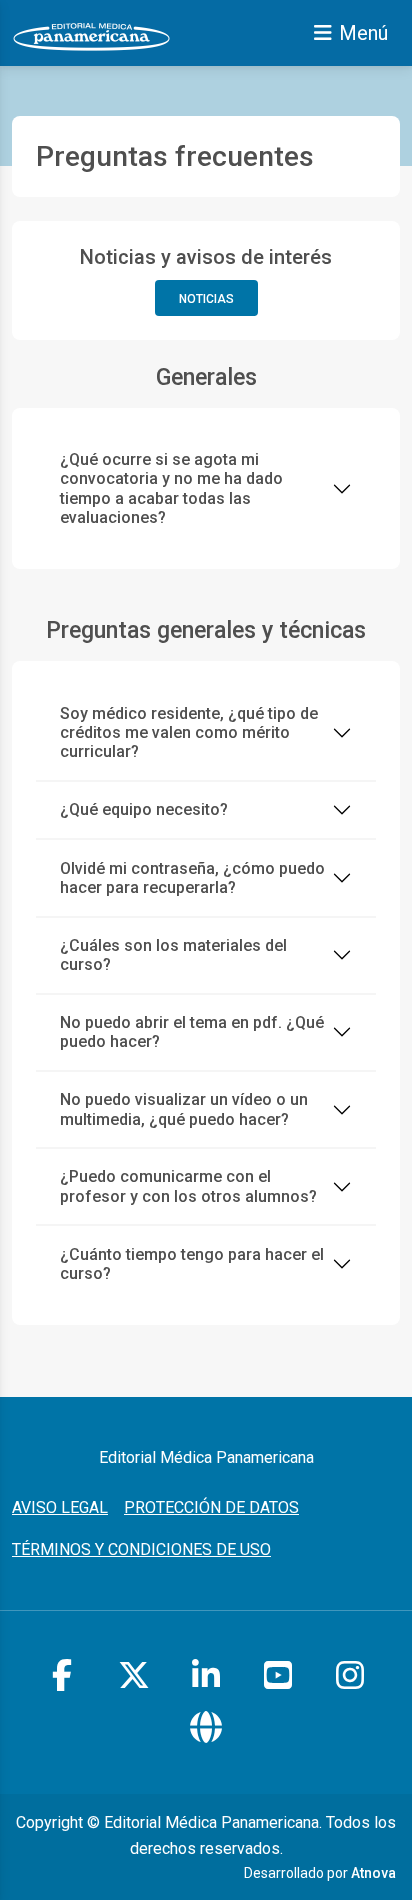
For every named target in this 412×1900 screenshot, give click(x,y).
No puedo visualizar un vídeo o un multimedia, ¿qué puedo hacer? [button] (184, 1109)
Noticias (206, 299)
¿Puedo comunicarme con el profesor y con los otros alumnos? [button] (188, 1186)
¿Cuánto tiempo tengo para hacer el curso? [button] (192, 1264)
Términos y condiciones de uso (141, 1549)
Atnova (373, 1873)
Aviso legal (60, 1507)
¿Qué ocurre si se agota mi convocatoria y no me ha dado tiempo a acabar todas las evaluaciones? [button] (171, 488)
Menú (363, 33)
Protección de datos (211, 1507)
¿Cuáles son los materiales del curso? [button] (173, 955)
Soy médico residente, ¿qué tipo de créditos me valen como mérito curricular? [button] (189, 732)
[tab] (206, 489)
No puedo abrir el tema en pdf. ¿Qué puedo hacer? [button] (192, 1032)
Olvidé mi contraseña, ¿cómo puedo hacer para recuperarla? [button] (192, 878)
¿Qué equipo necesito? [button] (144, 809)
